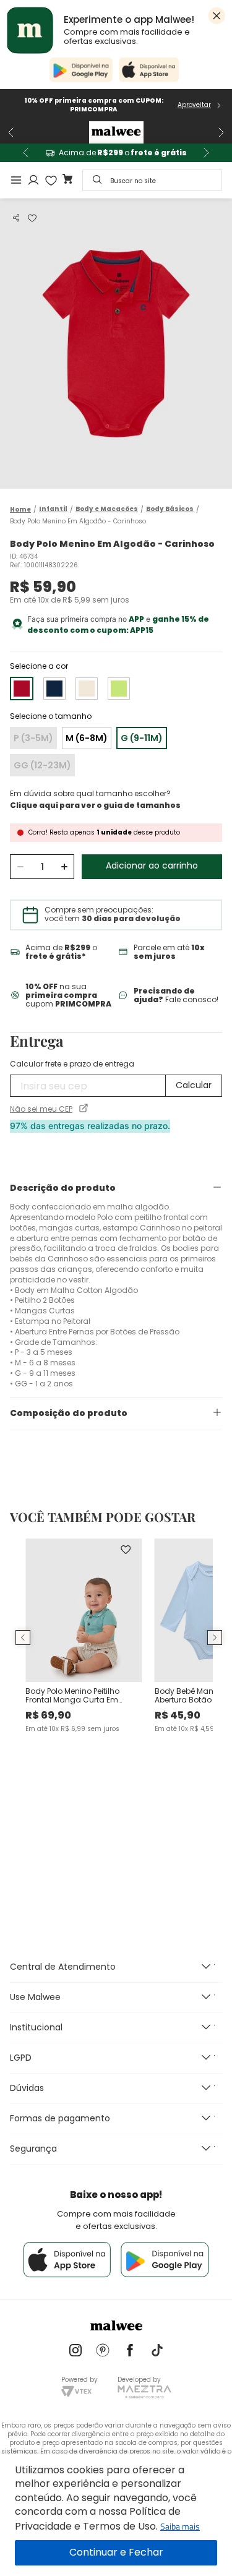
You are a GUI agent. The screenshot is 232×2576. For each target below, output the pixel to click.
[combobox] (152, 180)
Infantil (53, 509)
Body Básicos (170, 509)
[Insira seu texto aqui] (75, 2351)
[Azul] (54, 689)
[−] (20, 867)
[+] (64, 867)
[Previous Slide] (11, 132)
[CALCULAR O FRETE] (194, 1086)
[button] (16, 218)
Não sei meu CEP (41, 1109)
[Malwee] (116, 132)
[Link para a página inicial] (20, 509)
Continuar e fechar (116, 2553)
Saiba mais (180, 2526)
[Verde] (119, 689)
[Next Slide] (221, 132)
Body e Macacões (107, 509)
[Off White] (87, 689)
